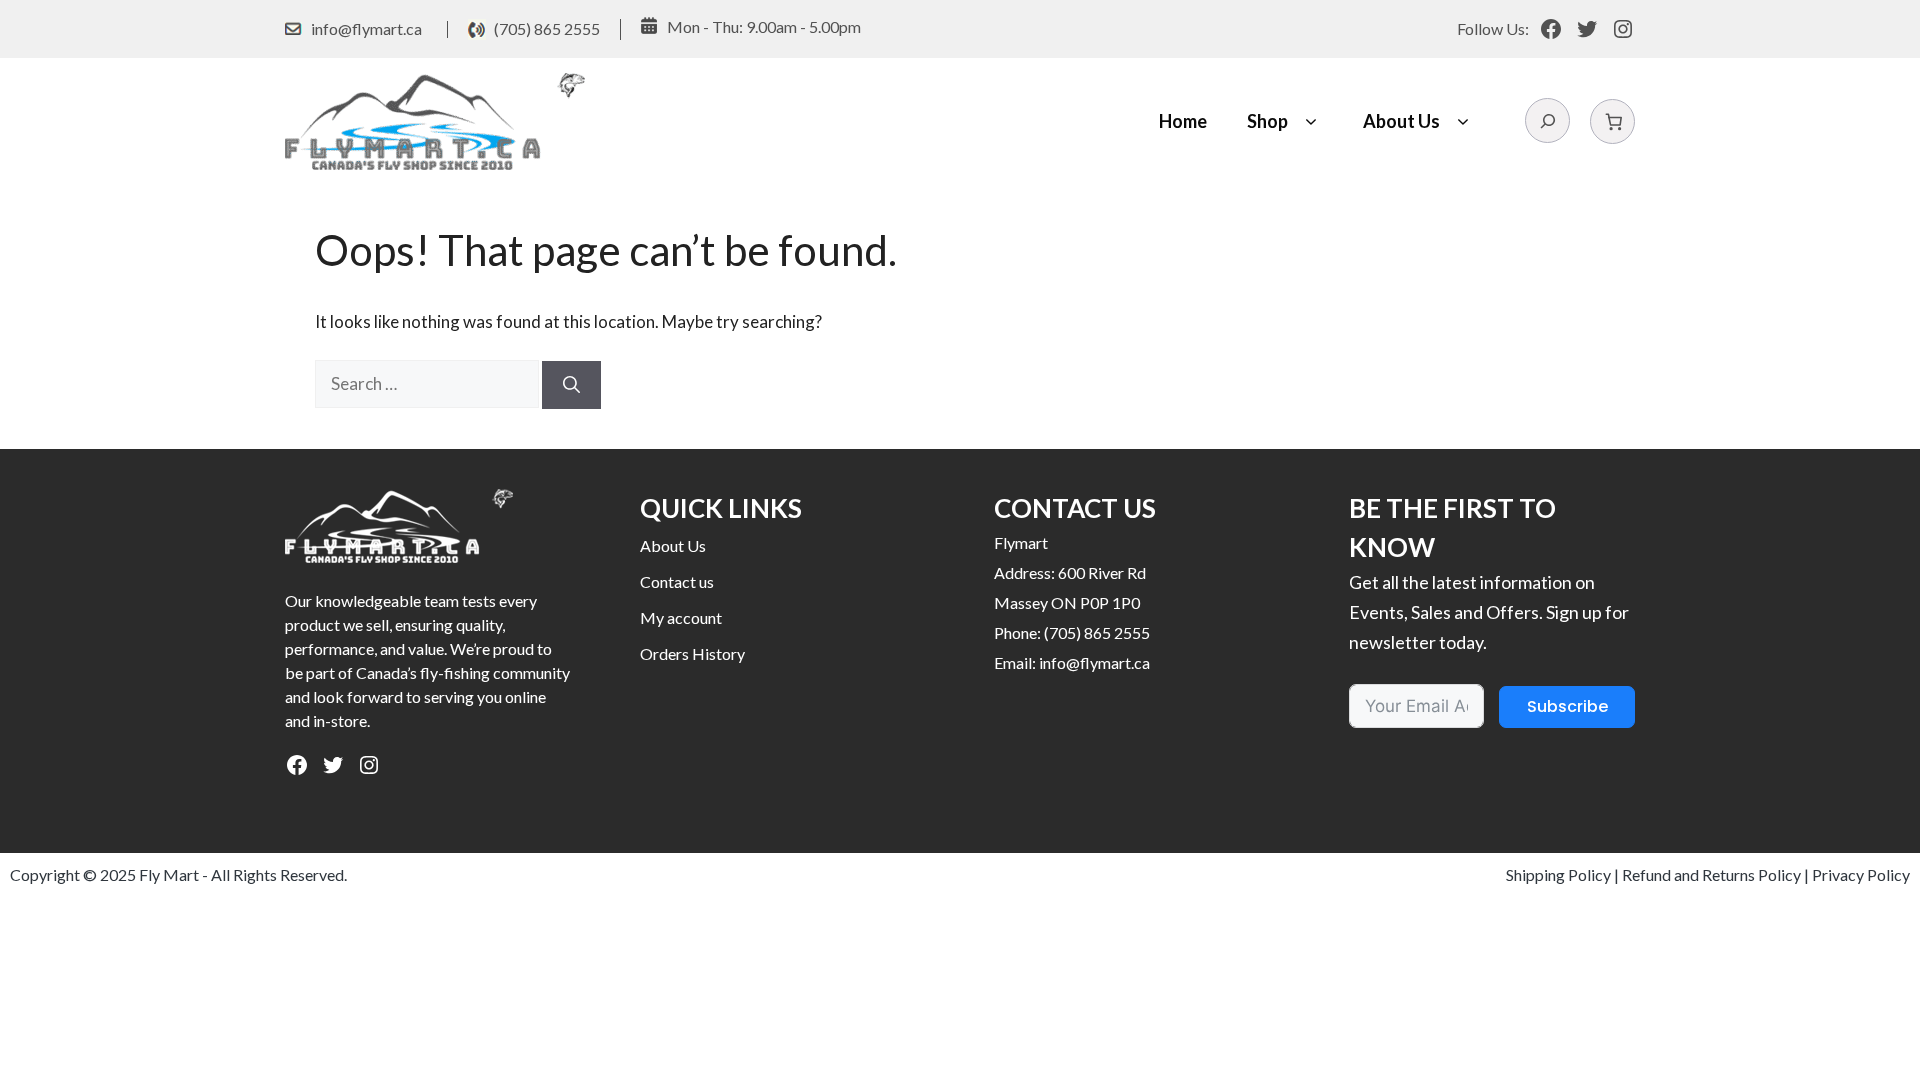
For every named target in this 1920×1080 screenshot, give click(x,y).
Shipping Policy (1558, 874)
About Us (1401, 121)
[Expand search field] (1547, 120)
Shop (1267, 121)
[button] (1310, 121)
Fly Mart (169, 874)
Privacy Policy (1861, 874)
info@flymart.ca (366, 28)
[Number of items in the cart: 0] (1612, 121)
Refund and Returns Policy (1711, 874)
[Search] (571, 385)
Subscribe (1567, 706)
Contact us (677, 581)
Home (1183, 121)
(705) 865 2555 (547, 28)
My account (681, 617)
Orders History (692, 653)
